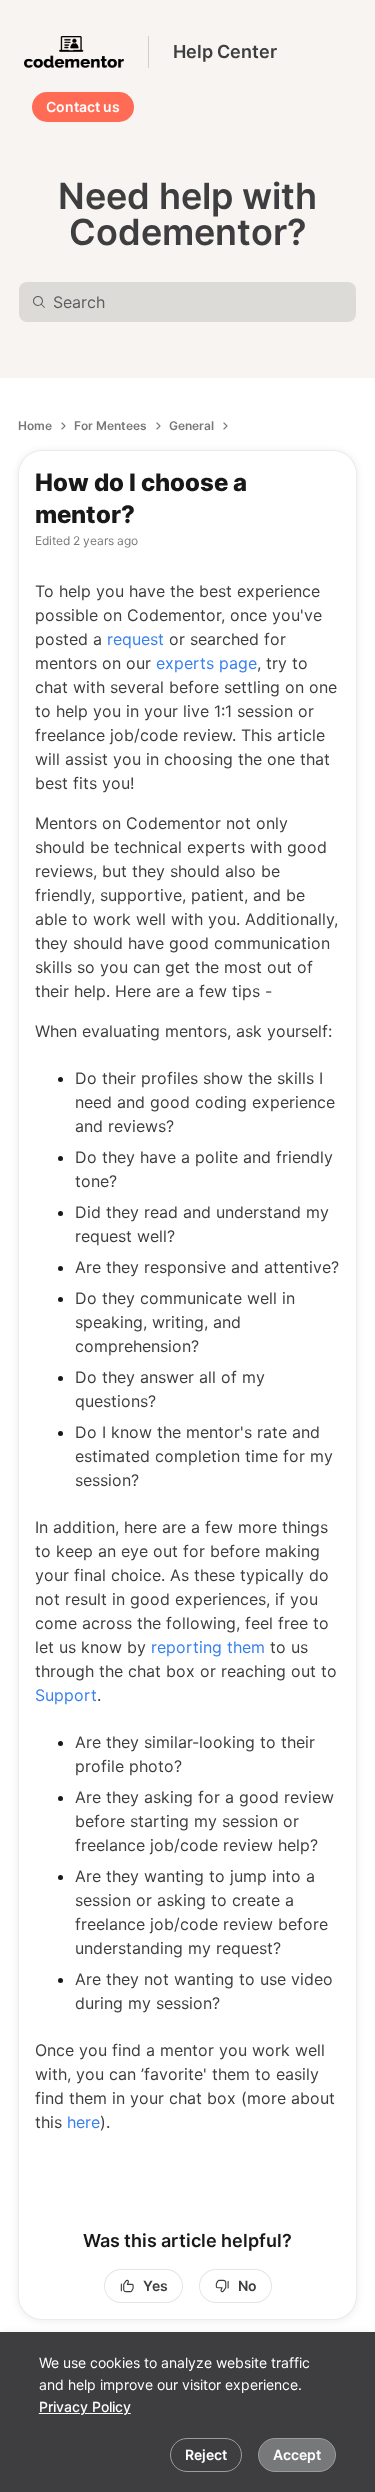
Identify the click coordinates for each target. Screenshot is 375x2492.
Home (35, 425)
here (83, 2122)
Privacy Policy (85, 2406)
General (191, 425)
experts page (206, 663)
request (135, 639)
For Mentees (110, 425)
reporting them (208, 1647)
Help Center (225, 51)
